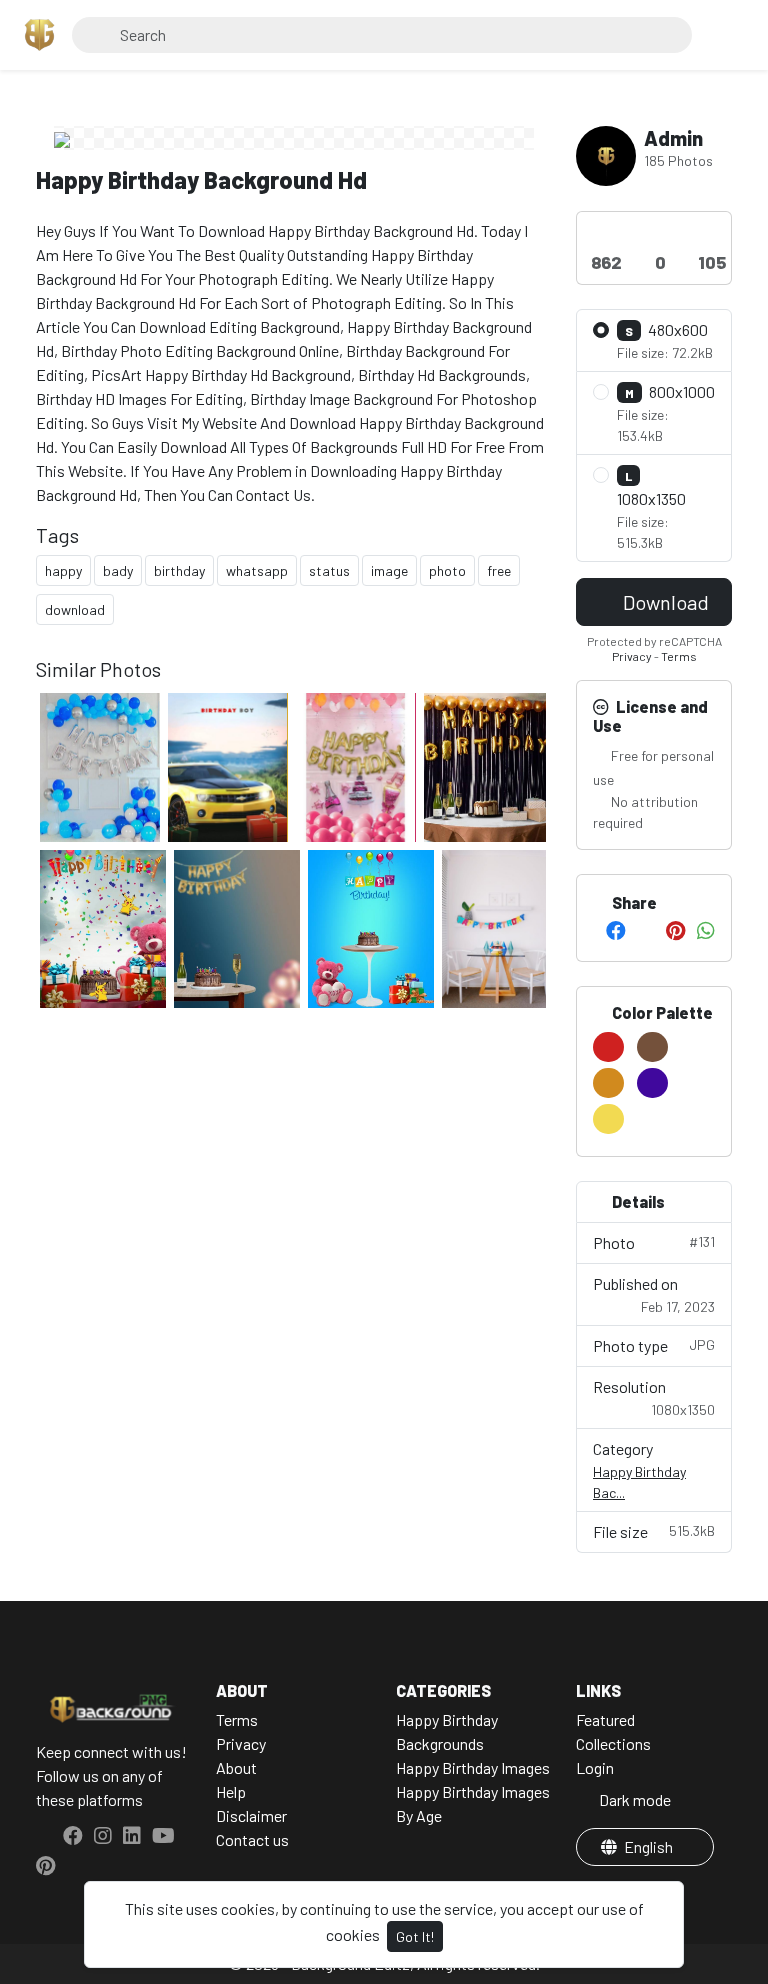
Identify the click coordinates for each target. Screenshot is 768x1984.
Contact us (252, 1839)
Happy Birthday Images (473, 1767)
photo (447, 570)
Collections (613, 1743)
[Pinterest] (675, 930)
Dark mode (633, 1799)
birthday (179, 570)
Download (664, 602)
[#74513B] (652, 1047)
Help (231, 1791)
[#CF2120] (608, 1047)
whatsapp (257, 570)
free (499, 570)
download (75, 609)
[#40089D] (652, 1083)
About (236, 1767)
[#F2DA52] (608, 1119)
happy (63, 570)
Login (595, 1767)
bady (118, 570)
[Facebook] (616, 930)
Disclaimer (251, 1815)
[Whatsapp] (706, 930)
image (389, 570)
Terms (679, 656)
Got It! (415, 1936)
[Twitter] (646, 930)
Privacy (632, 656)
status (329, 570)
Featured (605, 1719)
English (648, 1846)
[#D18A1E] (608, 1083)
